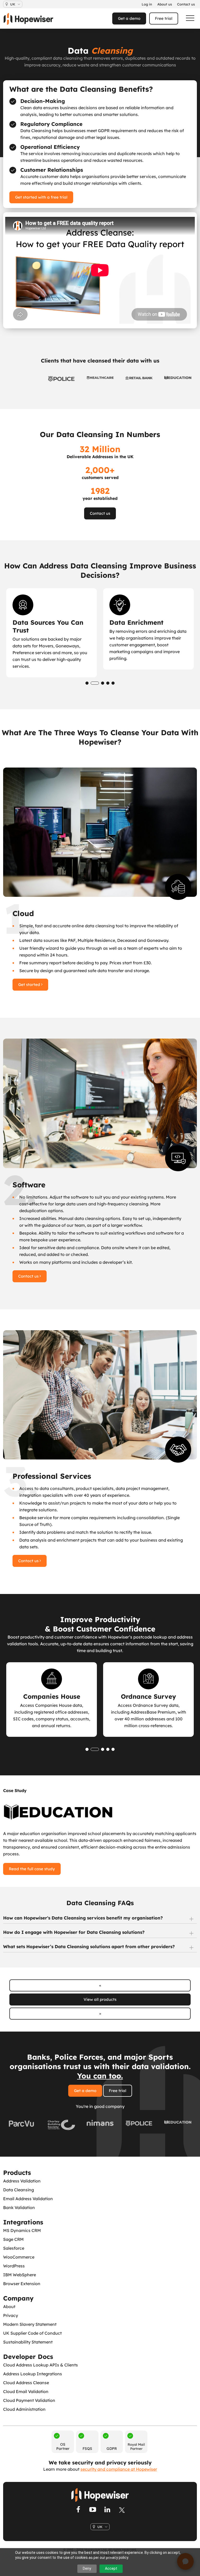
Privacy (11, 2315)
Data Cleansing (18, 2190)
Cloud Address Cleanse (26, 2383)
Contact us (100, 513)
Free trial (164, 18)
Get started (30, 985)
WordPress (14, 2266)
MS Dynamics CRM (22, 2230)
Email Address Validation (28, 2199)
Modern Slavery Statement (30, 2324)
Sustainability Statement (28, 2342)
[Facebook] (78, 2510)
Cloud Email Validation (26, 2391)
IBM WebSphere (20, 2275)
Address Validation (22, 2181)
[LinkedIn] (107, 2510)
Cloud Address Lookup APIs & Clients (40, 2365)
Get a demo (129, 18)
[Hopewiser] (31, 19)
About (9, 2307)
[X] (122, 2510)
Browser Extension (22, 2284)
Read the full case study (32, 1869)
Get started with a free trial (41, 197)
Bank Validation (19, 2207)
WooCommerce (19, 2257)
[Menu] (188, 18)
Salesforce (14, 2248)
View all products (100, 1999)
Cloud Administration (24, 2409)
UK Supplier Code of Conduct (32, 2333)
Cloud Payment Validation (29, 2400)
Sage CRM (13, 2239)
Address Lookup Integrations (33, 2374)
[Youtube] (93, 2510)
